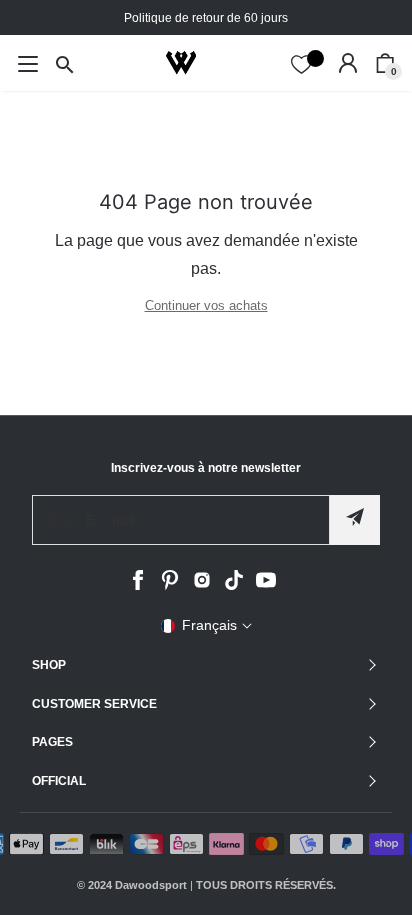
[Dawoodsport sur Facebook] (138, 586)
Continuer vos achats (206, 305)
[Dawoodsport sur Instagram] (202, 586)
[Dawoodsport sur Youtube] (266, 586)
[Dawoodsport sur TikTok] (234, 586)
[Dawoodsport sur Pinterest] (170, 586)
